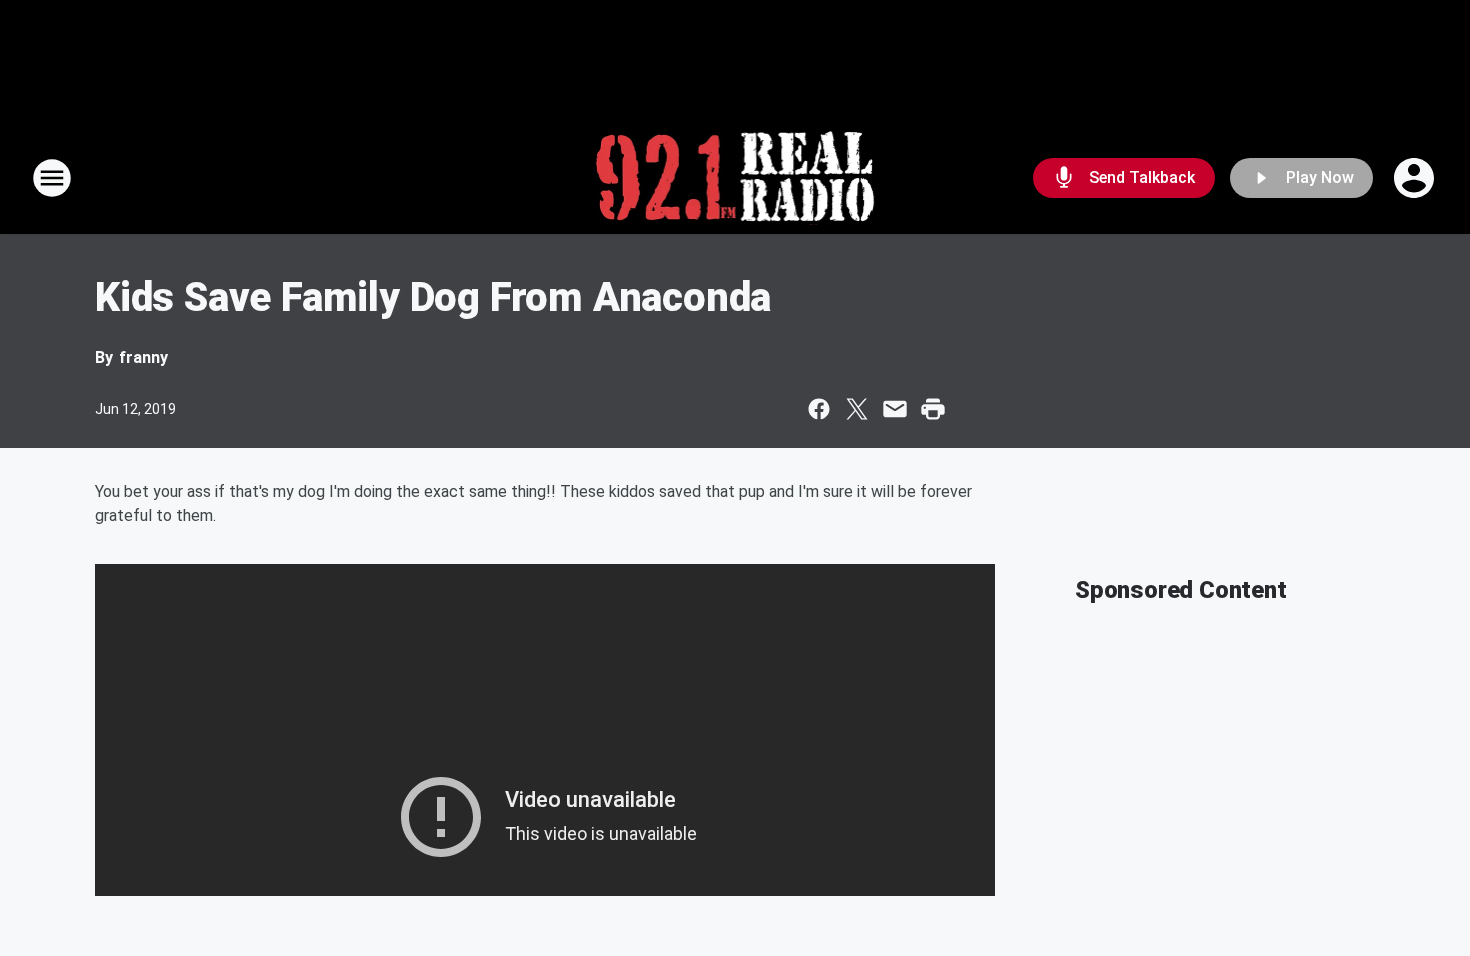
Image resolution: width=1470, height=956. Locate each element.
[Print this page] (933, 409)
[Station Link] (735, 178)
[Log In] (1416, 178)
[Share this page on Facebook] (819, 409)
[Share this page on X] (857, 409)
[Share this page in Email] (895, 409)
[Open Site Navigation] (52, 178)
